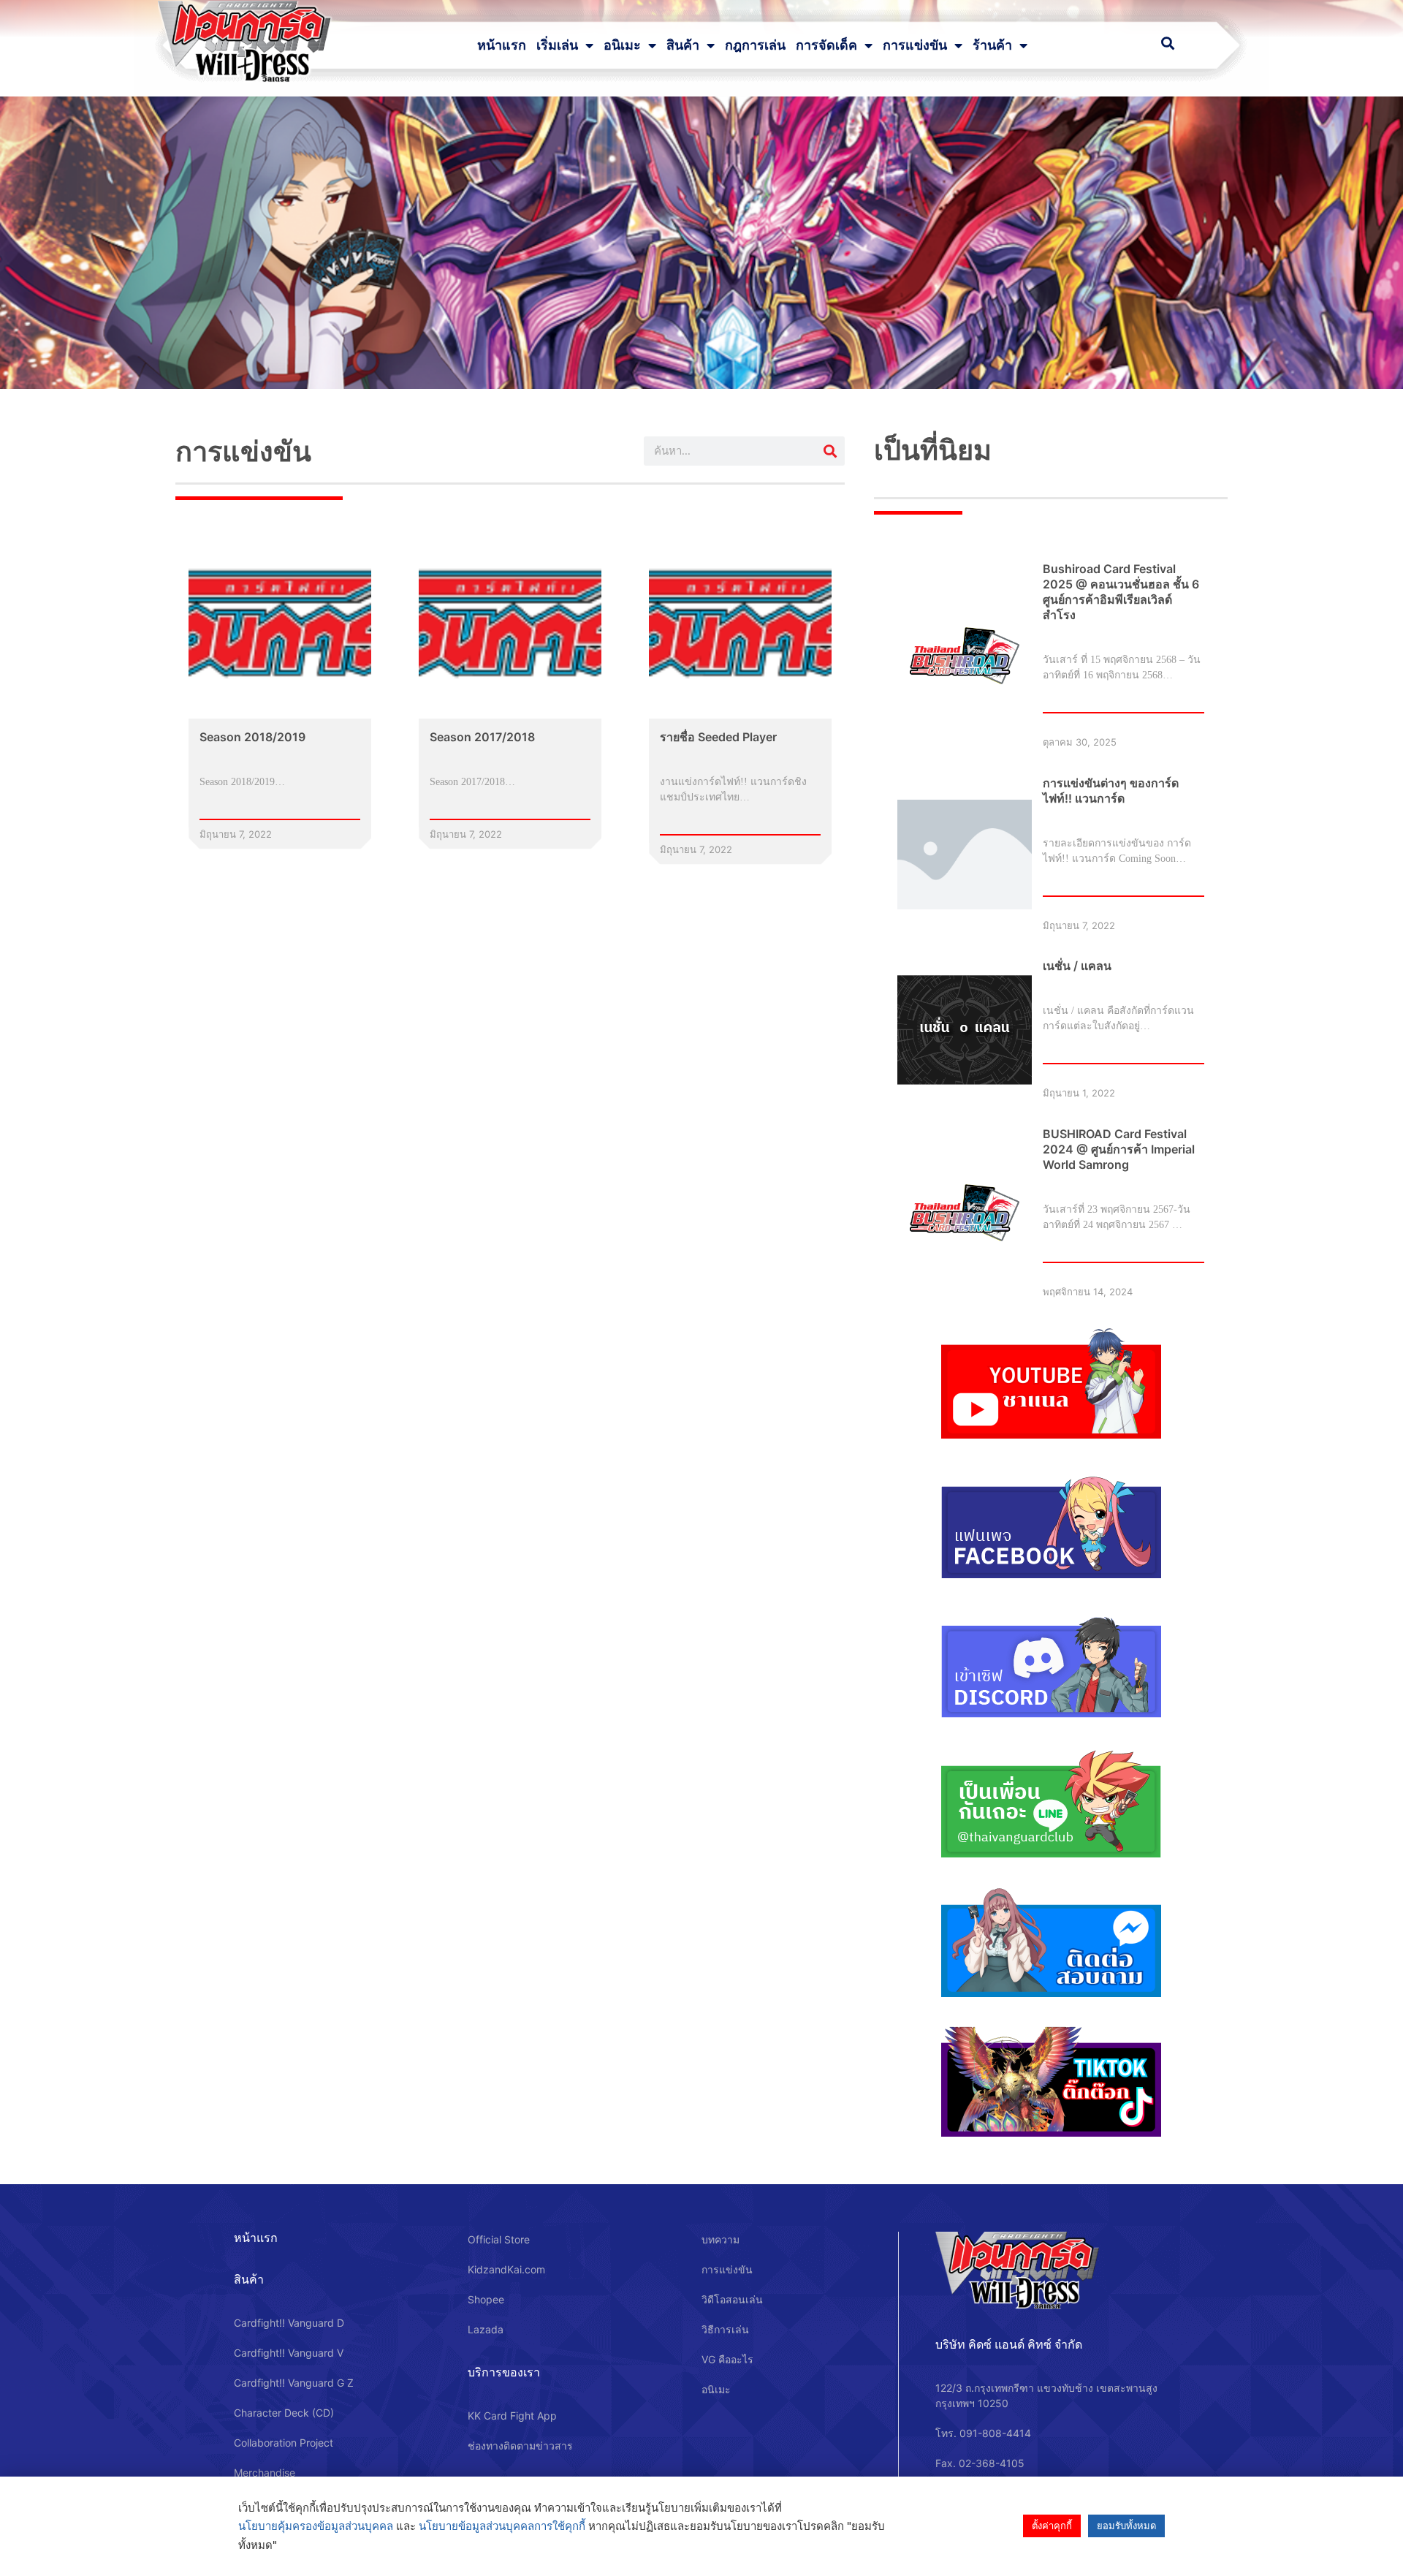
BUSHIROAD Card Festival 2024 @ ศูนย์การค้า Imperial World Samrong (1119, 1149)
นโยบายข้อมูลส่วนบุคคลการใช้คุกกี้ (502, 2526)
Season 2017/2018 (482, 737)
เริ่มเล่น (557, 45)
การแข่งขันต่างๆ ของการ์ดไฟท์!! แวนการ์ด (1111, 791)
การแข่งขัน (915, 45)
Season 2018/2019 (252, 737)
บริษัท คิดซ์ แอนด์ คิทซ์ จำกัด (1009, 2344)
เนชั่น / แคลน (1077, 966)
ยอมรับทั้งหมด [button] (1126, 2526)
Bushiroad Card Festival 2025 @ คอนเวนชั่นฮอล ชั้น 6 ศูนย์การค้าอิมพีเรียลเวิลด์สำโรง (1121, 592)
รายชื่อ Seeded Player (718, 737)
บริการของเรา (504, 2372)
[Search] (830, 451)
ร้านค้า (992, 45)
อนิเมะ (622, 45)
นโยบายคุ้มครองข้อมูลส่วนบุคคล (316, 2526)
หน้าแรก (502, 45)
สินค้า (683, 45)
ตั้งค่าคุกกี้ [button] (1052, 2526)
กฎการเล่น (755, 45)
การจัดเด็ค (826, 45)
